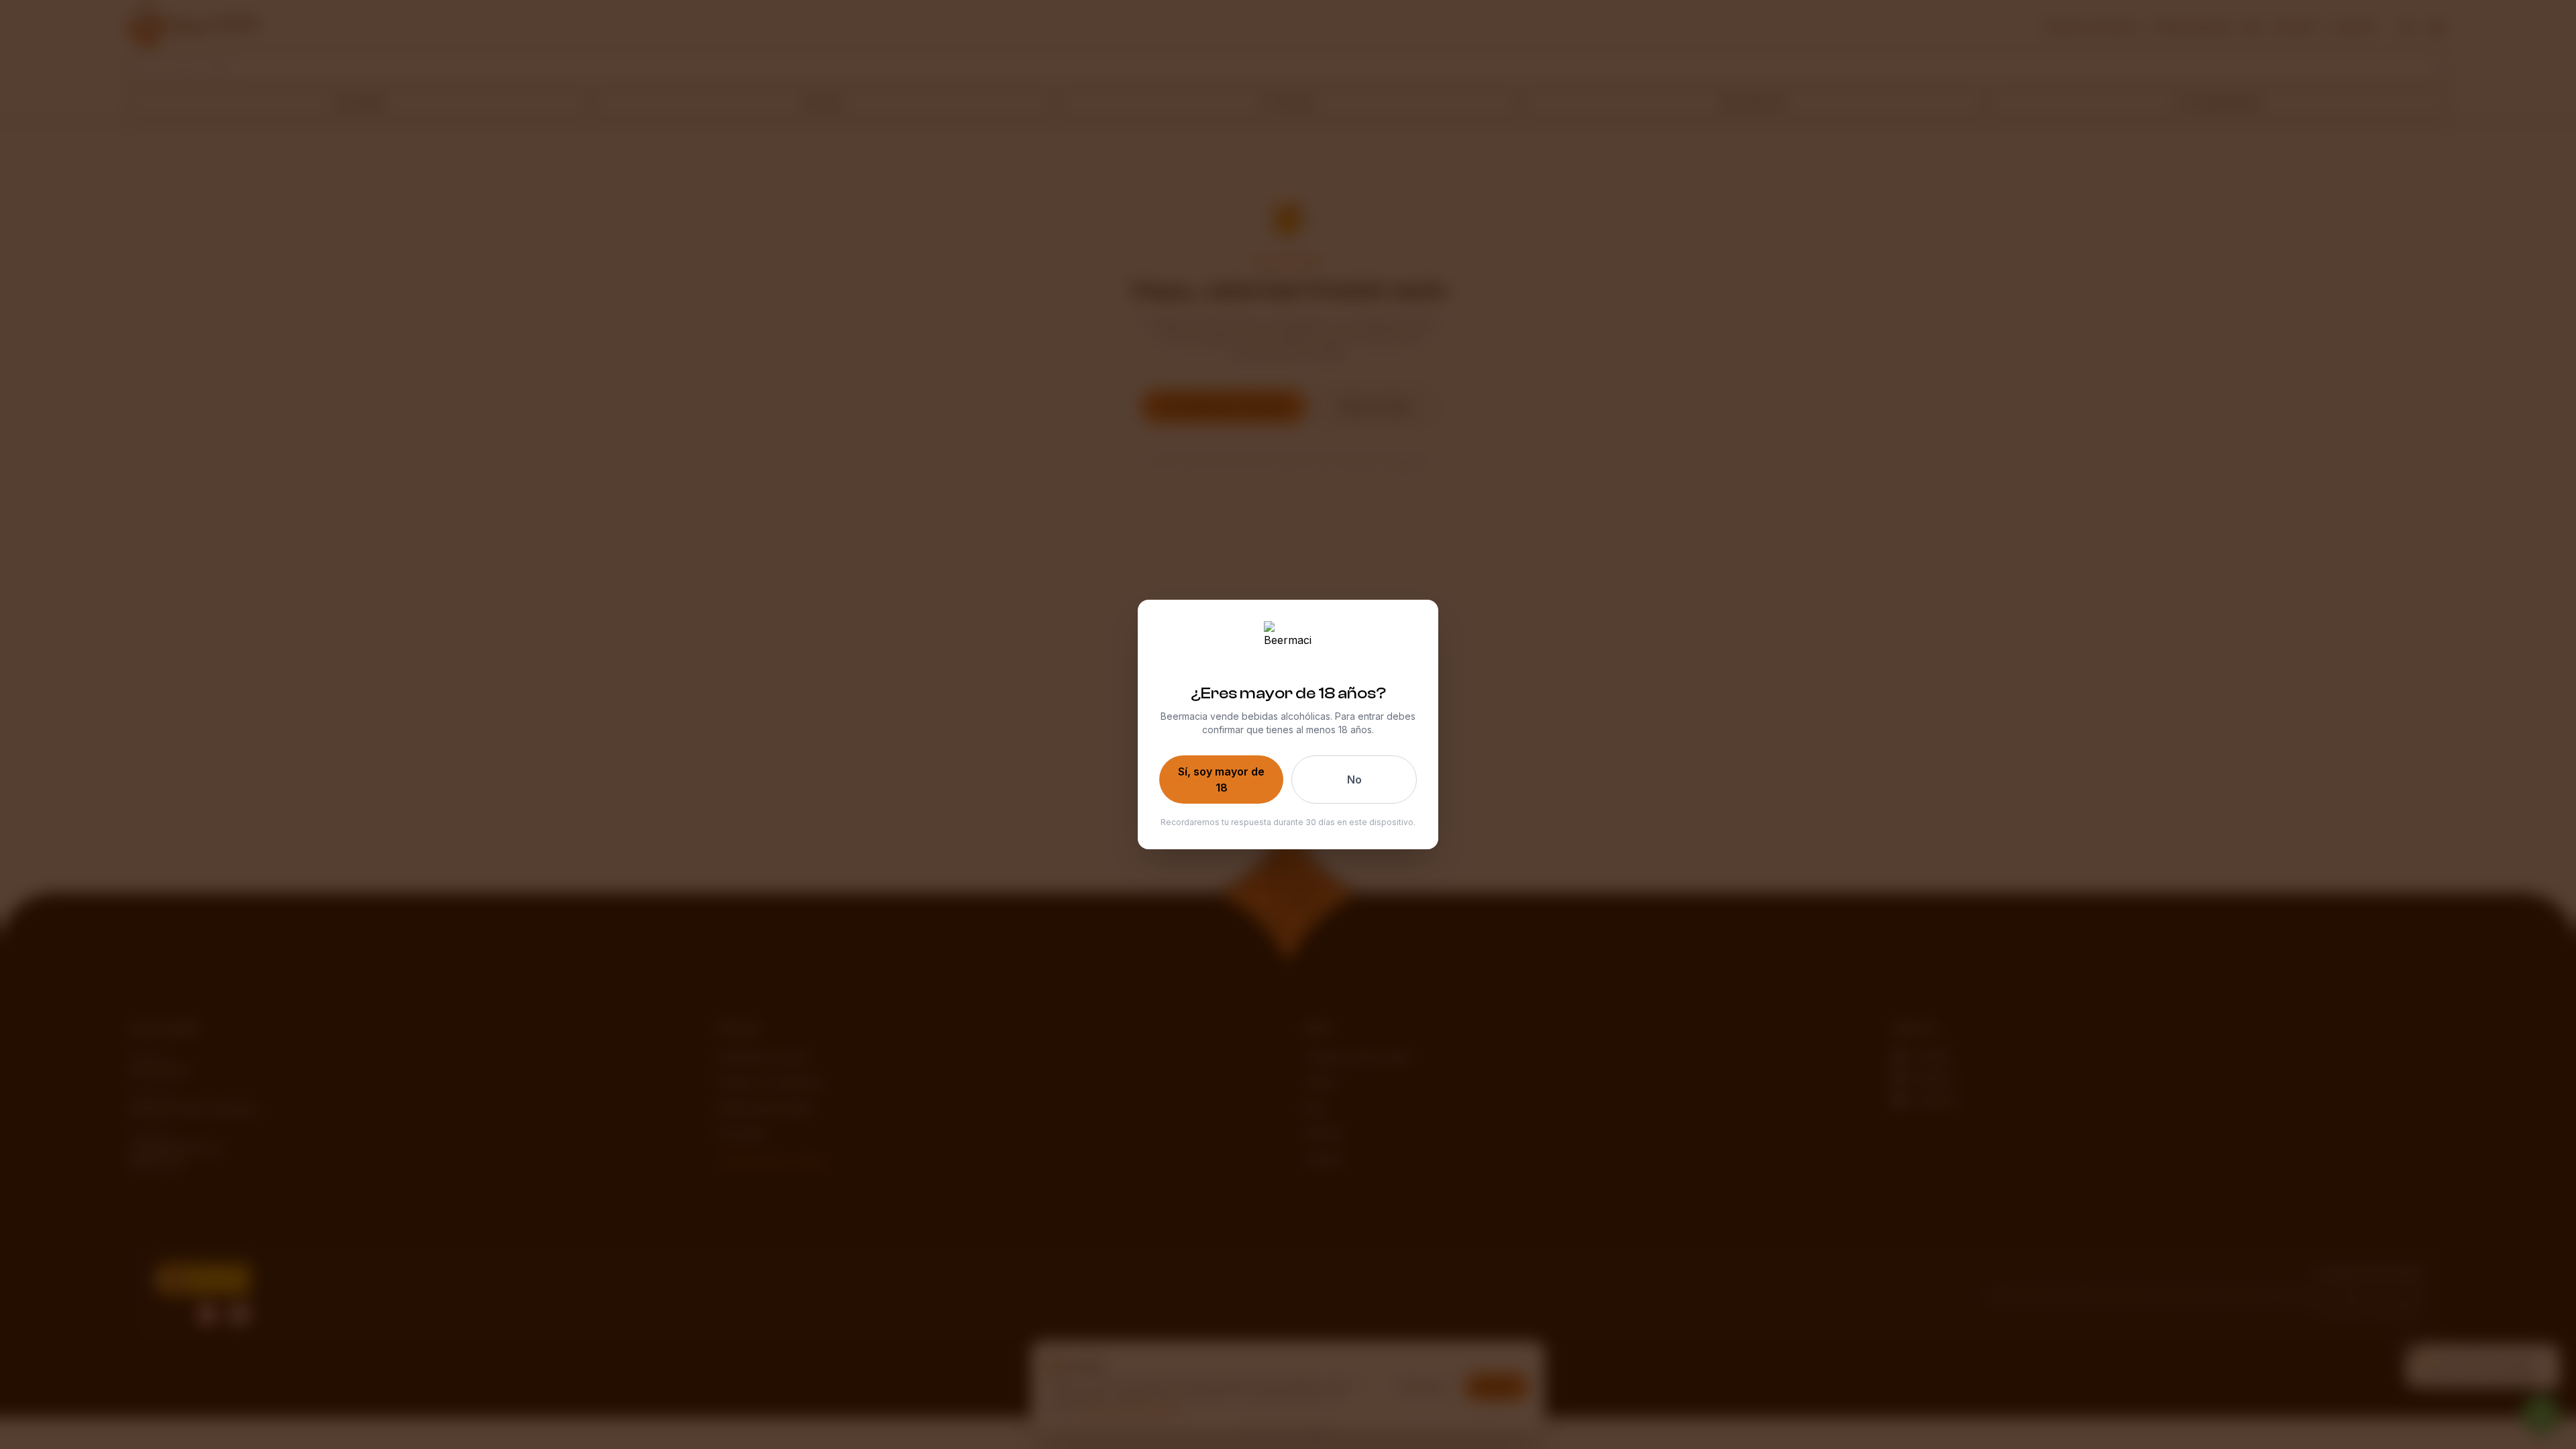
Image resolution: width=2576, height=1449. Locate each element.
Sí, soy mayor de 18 (1221, 780)
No (1354, 780)
